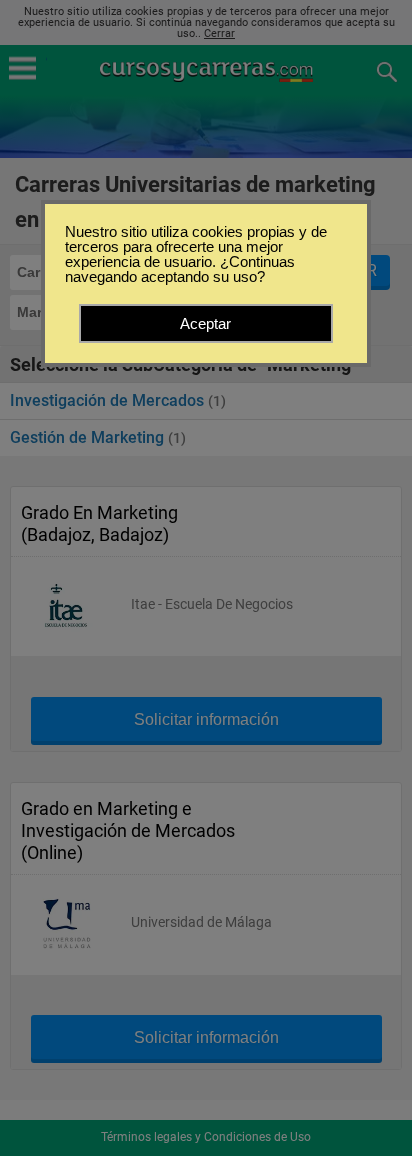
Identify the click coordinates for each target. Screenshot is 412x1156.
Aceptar (205, 323)
